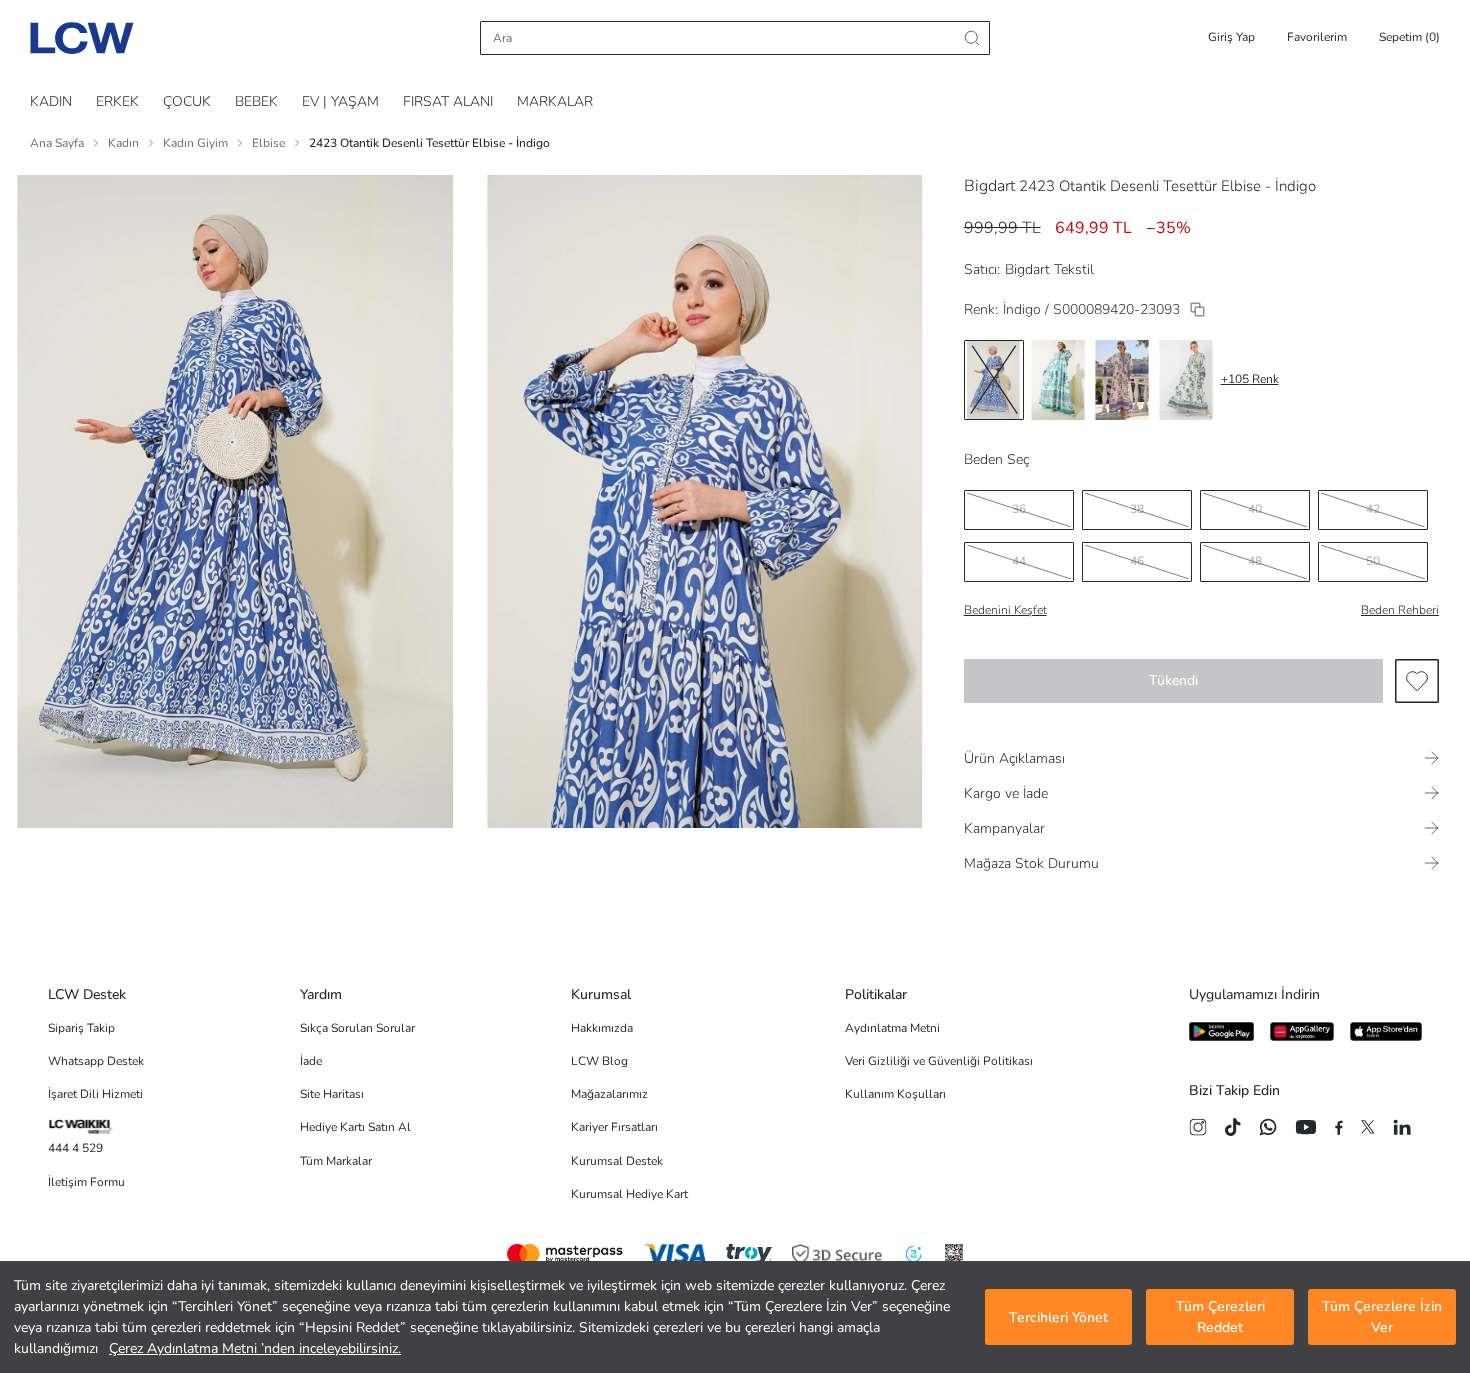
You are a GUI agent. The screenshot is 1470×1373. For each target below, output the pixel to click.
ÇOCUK (187, 101)
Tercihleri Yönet (1058, 1317)
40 (1255, 509)
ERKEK (117, 101)
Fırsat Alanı (448, 101)
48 (1255, 561)
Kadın (123, 143)
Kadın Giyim (195, 143)
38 (1137, 509)
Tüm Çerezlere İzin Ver (1382, 1317)
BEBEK (256, 101)
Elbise (268, 143)
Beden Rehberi (1400, 610)
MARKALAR (555, 101)
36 (1019, 509)
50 (1373, 561)
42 (1373, 509)
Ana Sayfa (57, 143)
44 (1019, 561)
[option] (994, 380)
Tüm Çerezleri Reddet (1220, 1317)
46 (1137, 561)
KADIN (51, 101)
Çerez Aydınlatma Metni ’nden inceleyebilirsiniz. (255, 1348)
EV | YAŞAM (340, 101)
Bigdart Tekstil (1049, 269)
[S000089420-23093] (1197, 309)
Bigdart (989, 186)
